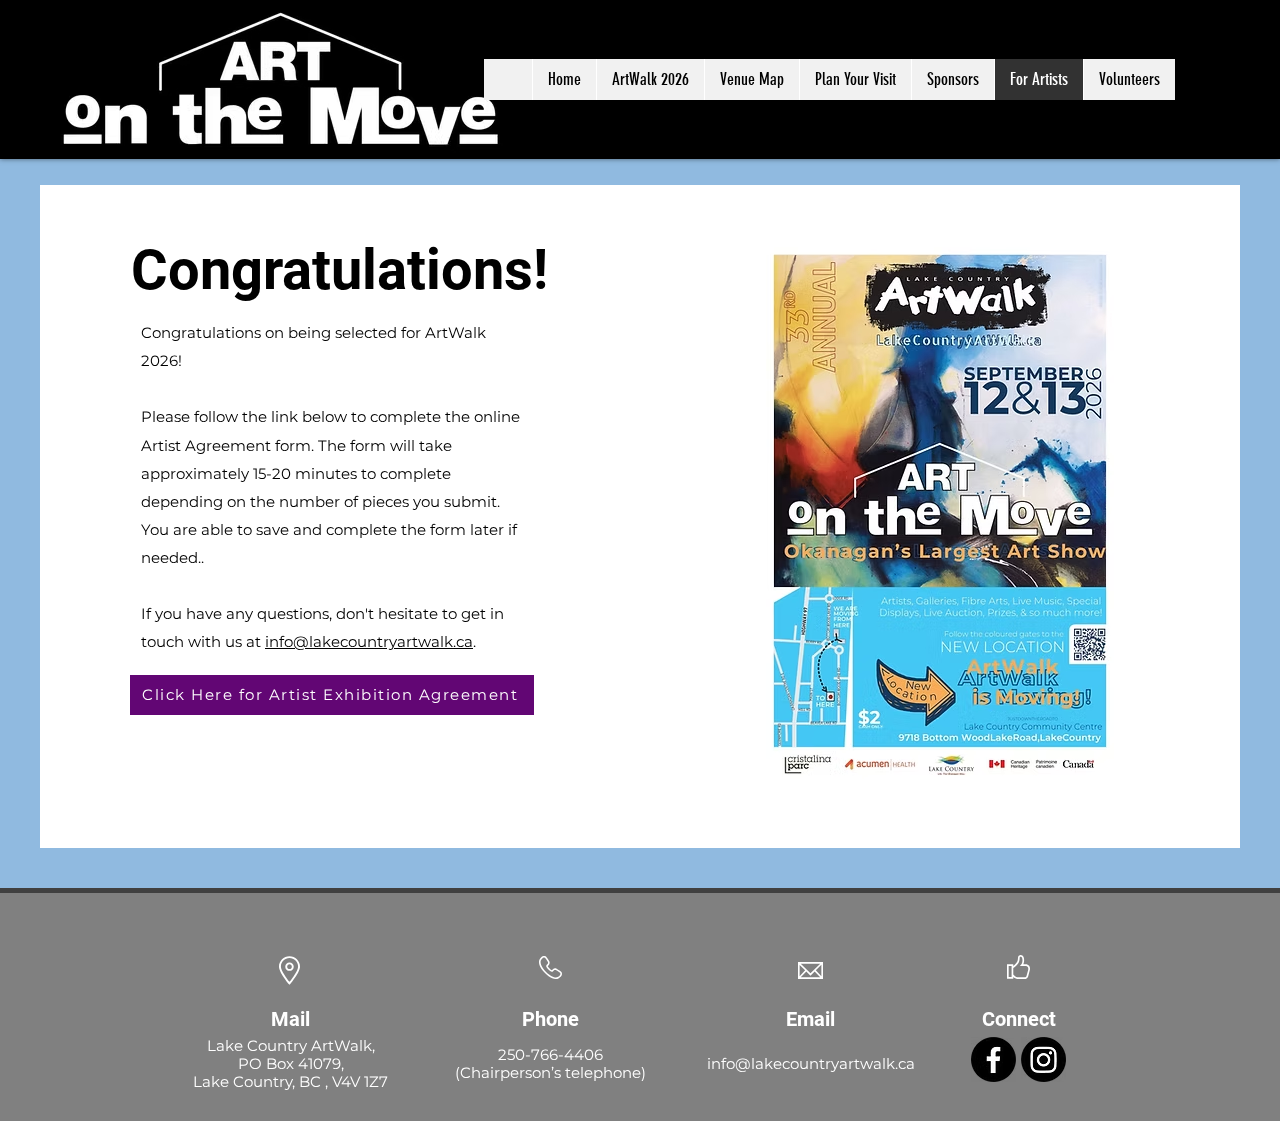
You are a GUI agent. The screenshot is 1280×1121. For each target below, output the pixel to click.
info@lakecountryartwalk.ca (369, 641)
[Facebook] (993, 1059)
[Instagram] (1043, 1059)
